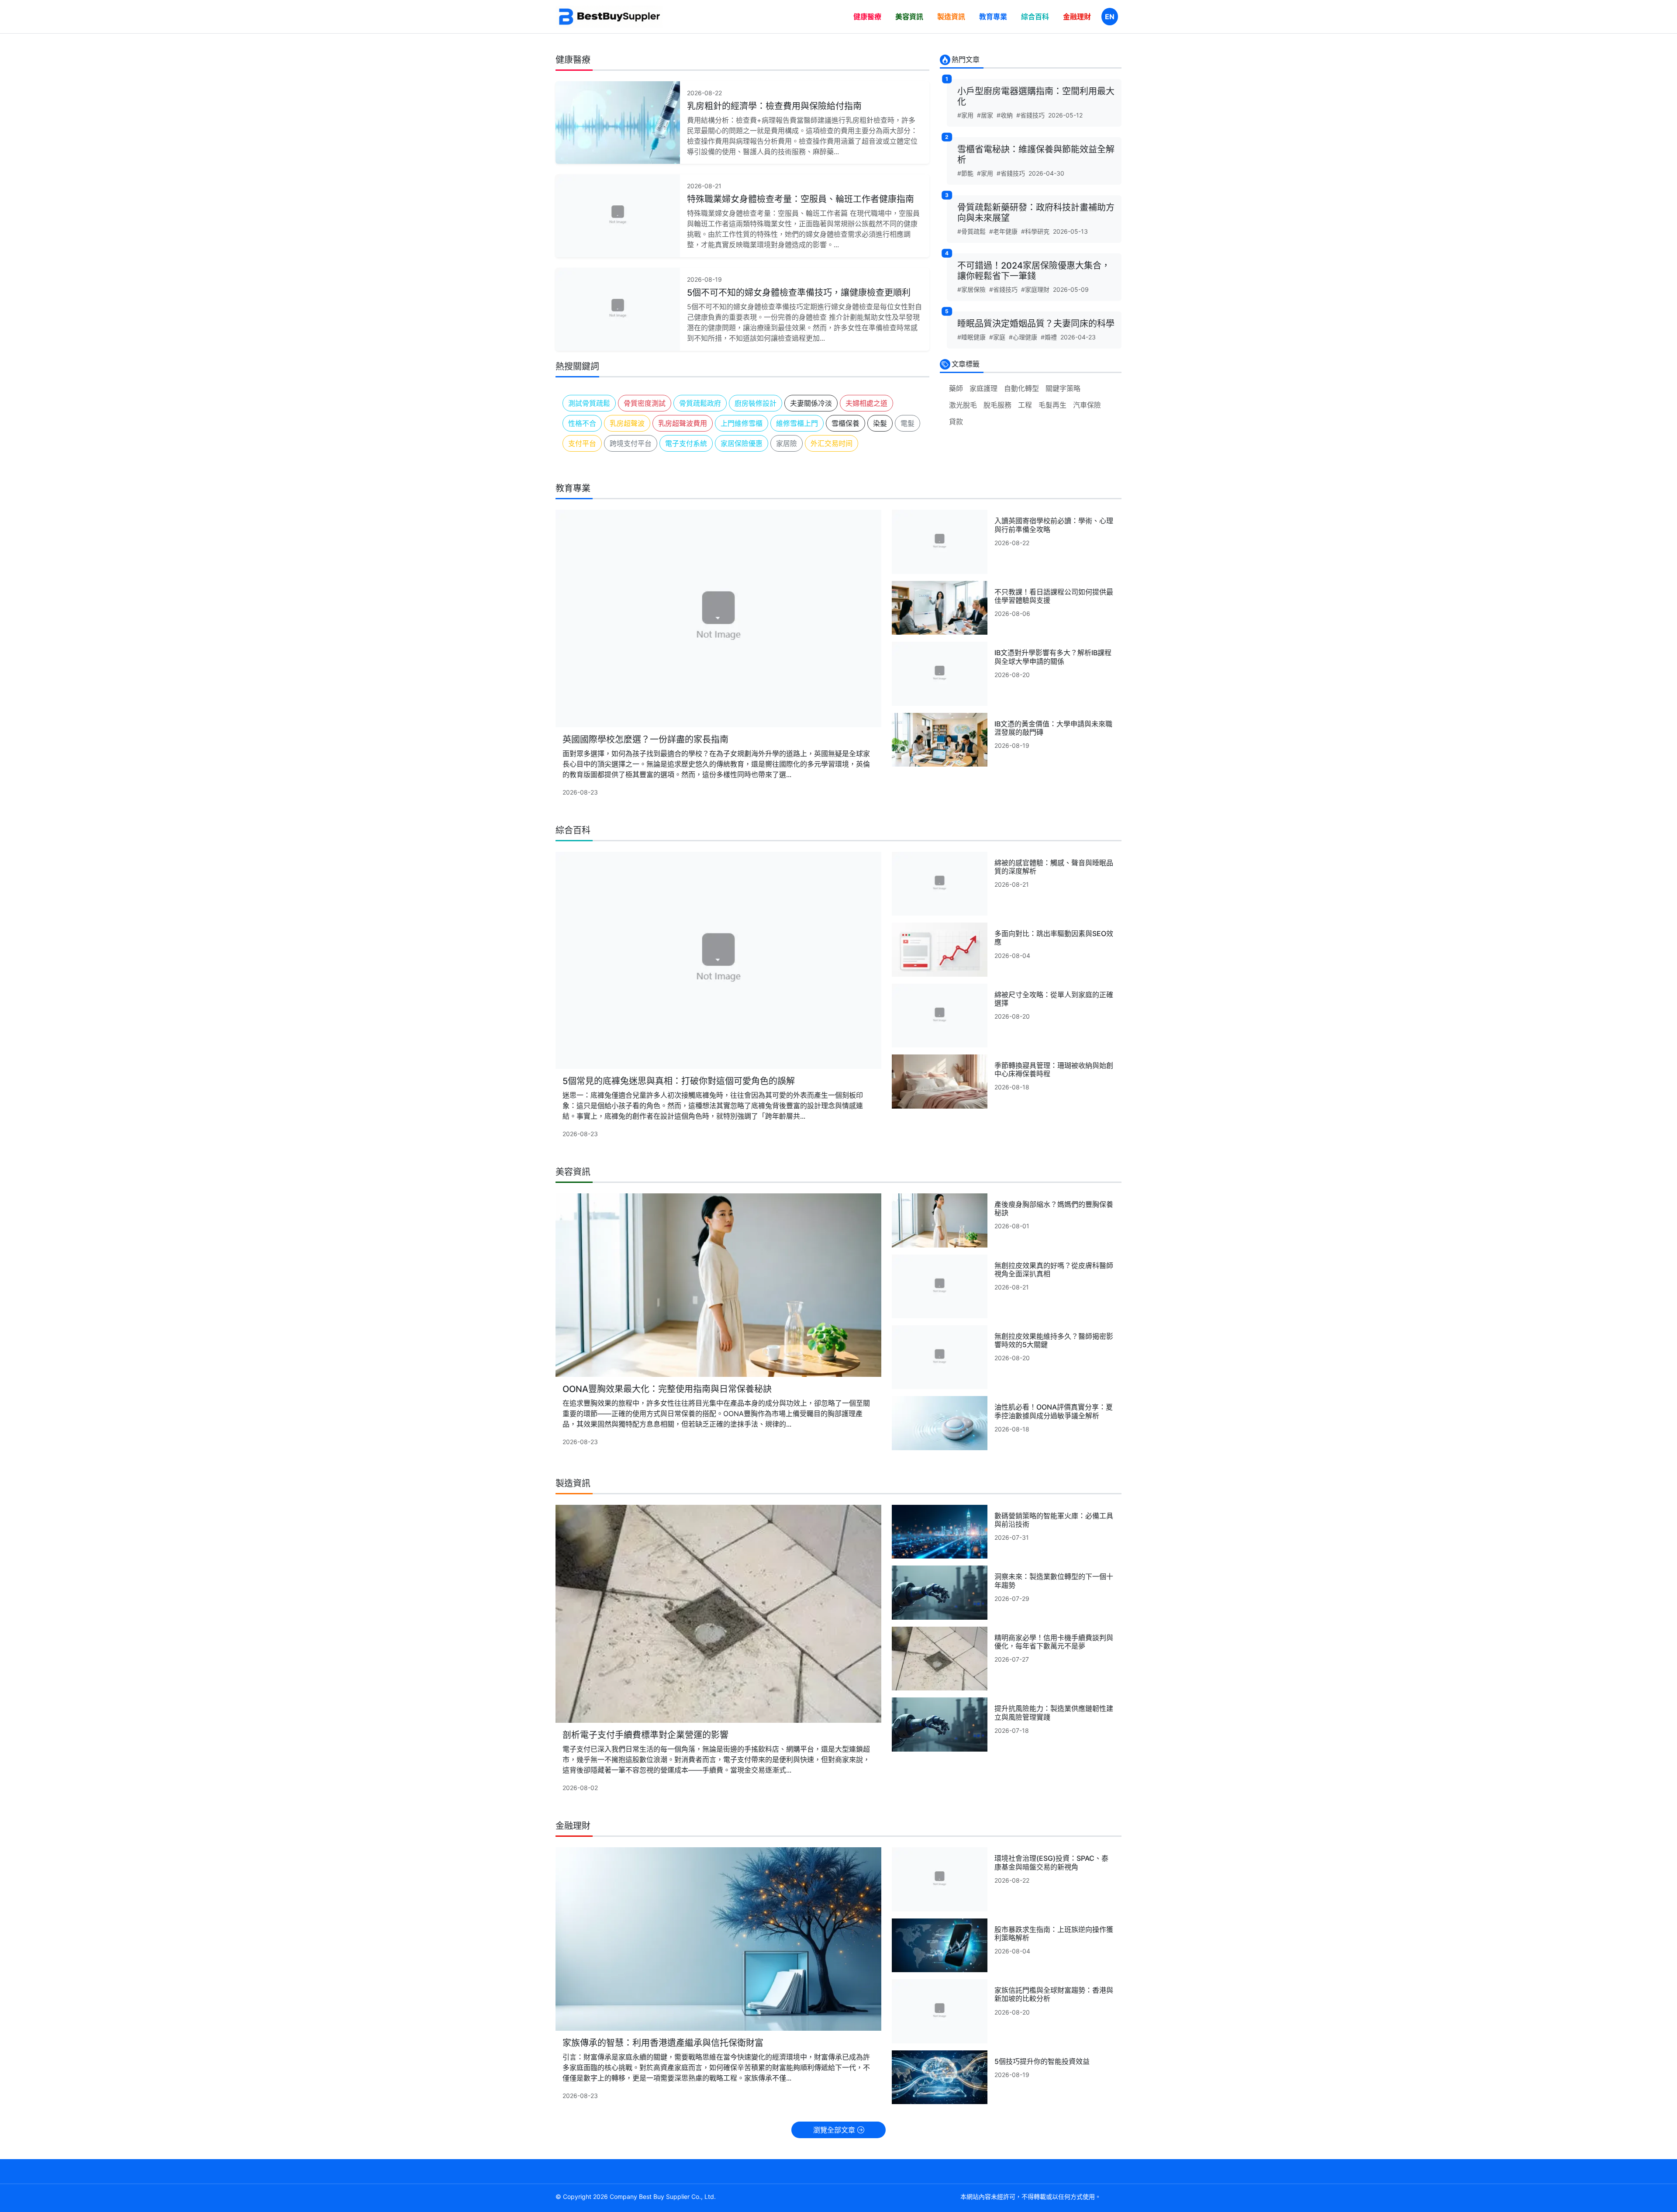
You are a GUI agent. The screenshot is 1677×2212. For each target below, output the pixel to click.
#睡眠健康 (971, 337)
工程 (1025, 405)
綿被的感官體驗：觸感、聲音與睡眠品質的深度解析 (1054, 867)
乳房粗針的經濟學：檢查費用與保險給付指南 (774, 106)
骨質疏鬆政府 (700, 403)
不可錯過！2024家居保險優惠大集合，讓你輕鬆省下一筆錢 (1034, 271)
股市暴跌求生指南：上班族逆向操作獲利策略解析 (1054, 1934)
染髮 (880, 423)
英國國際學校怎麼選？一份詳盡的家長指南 (645, 740)
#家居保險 (971, 289)
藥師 (956, 388)
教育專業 (993, 17)
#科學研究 (1035, 231)
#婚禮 (1049, 337)
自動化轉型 (1021, 388)
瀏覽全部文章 (835, 2130)
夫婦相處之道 (866, 403)
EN (1110, 17)
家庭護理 (983, 388)
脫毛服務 (997, 405)
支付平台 (582, 443)
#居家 (985, 115)
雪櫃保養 (845, 423)
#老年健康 (1003, 231)
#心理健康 (1023, 337)
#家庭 (997, 337)
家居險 (787, 443)
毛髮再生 (1052, 405)
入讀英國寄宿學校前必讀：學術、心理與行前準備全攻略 (1054, 525)
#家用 (965, 115)
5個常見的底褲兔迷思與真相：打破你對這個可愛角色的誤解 (679, 1081)
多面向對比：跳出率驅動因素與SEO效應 (1054, 938)
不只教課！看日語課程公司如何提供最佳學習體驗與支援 (1054, 596)
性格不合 (582, 423)
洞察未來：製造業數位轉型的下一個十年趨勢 (1054, 1581)
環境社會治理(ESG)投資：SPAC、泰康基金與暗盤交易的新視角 (1051, 1862)
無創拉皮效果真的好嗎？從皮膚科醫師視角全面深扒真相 (1054, 1270)
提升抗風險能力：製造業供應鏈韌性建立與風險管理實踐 (1054, 1713)
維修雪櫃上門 (797, 423)
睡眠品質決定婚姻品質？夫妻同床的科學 (1036, 324)
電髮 (908, 423)
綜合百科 (1035, 17)
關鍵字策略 (1063, 388)
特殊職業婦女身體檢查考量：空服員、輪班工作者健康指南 (801, 199)
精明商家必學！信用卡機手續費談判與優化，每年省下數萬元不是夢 (1054, 1642)
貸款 (956, 422)
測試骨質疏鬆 (589, 403)
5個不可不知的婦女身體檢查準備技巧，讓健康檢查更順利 (799, 293)
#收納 (1005, 115)
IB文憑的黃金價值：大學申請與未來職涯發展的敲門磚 (1053, 728)
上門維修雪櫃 (742, 423)
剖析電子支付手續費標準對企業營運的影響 (645, 1735)
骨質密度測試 (645, 403)
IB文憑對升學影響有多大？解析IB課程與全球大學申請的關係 (1053, 657)
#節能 (965, 173)
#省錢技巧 (1030, 115)
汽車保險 (1087, 405)
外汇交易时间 (832, 443)
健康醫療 (867, 17)
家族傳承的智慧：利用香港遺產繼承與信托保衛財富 (663, 2043)
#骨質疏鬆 (971, 231)
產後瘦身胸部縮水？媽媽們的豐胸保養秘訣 (1054, 1208)
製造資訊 (951, 17)
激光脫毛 (963, 405)
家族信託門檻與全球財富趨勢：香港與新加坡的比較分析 (1054, 1994)
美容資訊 (909, 17)
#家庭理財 (1035, 289)
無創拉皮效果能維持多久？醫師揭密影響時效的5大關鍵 (1054, 1340)
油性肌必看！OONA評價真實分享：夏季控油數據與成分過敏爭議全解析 (1054, 1411)
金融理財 (1077, 17)
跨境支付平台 (631, 443)
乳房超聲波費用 (683, 423)
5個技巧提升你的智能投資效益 (1042, 2061)
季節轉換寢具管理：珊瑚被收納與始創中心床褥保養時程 (1054, 1070)
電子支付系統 (686, 443)
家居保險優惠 (742, 443)
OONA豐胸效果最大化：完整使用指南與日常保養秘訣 (667, 1389)
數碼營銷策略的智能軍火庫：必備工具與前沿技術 (1054, 1520)
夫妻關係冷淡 (811, 403)
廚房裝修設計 (756, 403)
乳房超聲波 (627, 423)
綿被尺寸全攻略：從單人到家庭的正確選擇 (1054, 999)
